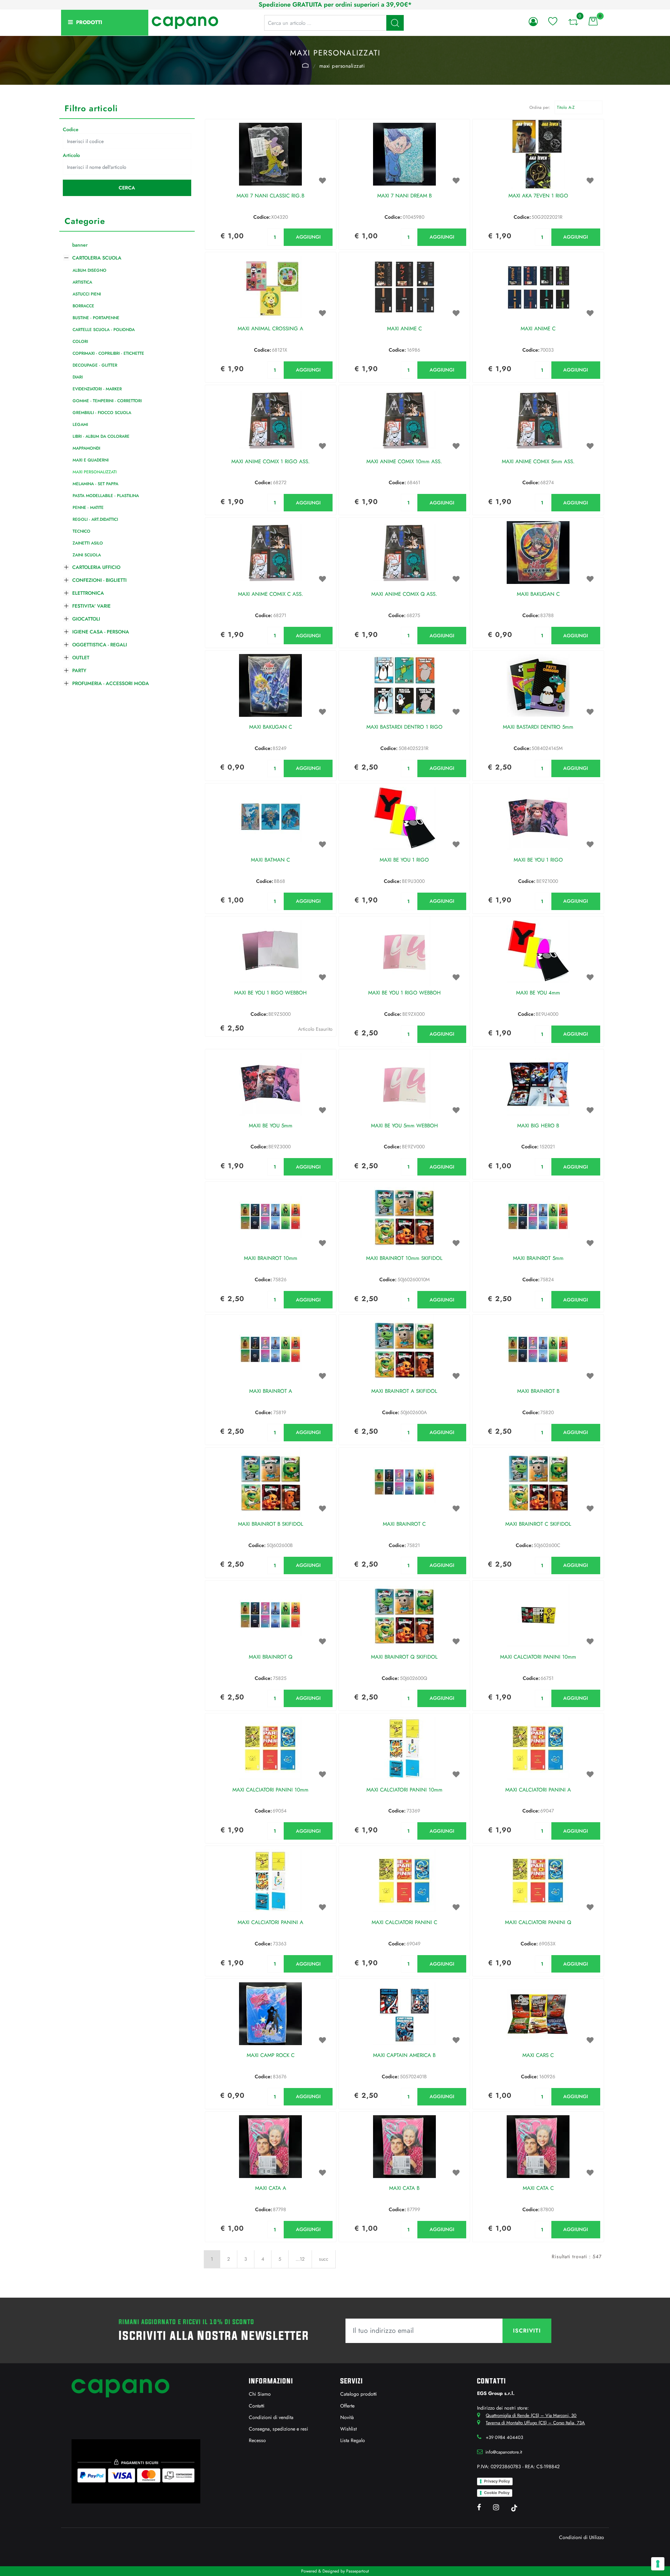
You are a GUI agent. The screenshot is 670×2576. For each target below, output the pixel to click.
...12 (300, 2259)
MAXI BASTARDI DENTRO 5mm (538, 727)
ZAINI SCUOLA (87, 555)
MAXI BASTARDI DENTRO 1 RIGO (404, 727)
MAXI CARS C (538, 2056)
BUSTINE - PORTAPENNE (96, 318)
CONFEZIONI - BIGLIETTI (99, 580)
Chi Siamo (260, 2394)
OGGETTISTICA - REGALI (100, 645)
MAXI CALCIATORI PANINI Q (538, 1923)
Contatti (257, 2406)
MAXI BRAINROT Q (271, 1657)
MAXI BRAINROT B (538, 1391)
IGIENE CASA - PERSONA (101, 632)
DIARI (78, 377)
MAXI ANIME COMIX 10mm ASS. (404, 462)
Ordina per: (540, 107)
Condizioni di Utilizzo (582, 2537)
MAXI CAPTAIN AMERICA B (404, 2056)
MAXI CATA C (538, 2188)
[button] (395, 23)
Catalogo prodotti (359, 2394)
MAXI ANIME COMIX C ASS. (271, 594)
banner (80, 245)
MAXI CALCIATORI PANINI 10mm (538, 1657)
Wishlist (348, 2429)
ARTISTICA (82, 282)
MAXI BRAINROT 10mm (271, 1259)
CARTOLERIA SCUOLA (306, 65)
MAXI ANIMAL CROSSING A (270, 329)
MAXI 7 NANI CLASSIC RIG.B (270, 196)
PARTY (79, 670)
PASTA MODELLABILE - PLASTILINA (106, 496)
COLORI (80, 341)
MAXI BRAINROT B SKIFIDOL (271, 1524)
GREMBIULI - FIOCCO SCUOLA (102, 413)
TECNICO (81, 531)
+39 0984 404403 (504, 2437)
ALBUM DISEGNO (90, 270)
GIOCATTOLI (86, 619)
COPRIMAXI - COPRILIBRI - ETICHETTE (108, 353)
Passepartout (358, 2571)
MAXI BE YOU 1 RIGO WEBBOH (270, 993)
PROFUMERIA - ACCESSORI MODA (111, 683)
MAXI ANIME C (404, 329)
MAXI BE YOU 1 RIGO (404, 860)
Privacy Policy (497, 2481)
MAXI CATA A (271, 2188)
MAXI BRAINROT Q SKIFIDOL (404, 1657)
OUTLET (81, 658)
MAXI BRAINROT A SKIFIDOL (404, 1391)
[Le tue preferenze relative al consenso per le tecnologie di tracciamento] (658, 2564)
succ (324, 2259)
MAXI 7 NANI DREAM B (404, 196)
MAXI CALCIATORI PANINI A (538, 1790)
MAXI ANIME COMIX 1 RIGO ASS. (271, 462)
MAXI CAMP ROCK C (271, 2056)
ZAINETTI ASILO (88, 543)
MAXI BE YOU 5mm (271, 1126)
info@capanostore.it (504, 2452)
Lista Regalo (353, 2440)
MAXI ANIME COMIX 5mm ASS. (538, 462)
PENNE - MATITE (88, 508)
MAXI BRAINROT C (404, 1524)
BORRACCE (83, 306)
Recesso (257, 2440)
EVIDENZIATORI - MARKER (97, 389)
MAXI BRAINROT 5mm (538, 1259)
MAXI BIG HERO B (538, 1126)
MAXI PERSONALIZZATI (342, 66)
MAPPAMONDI (86, 448)
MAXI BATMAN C (270, 860)
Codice (71, 129)
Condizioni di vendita (271, 2417)
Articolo (71, 155)
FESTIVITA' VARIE (91, 606)
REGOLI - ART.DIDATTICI (95, 519)
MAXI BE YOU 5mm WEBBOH (404, 1126)
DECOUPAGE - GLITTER (95, 365)
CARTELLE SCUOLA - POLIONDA (104, 330)
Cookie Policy (497, 2493)
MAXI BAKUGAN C (538, 594)
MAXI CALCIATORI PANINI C (404, 1923)
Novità (347, 2417)
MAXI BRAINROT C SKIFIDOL (538, 1524)
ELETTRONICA (88, 593)
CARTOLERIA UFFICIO (96, 567)
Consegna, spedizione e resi (278, 2429)
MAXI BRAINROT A (271, 1391)
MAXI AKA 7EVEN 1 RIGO (538, 196)
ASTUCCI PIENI (87, 294)
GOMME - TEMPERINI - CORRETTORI (107, 401)
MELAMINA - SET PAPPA (95, 484)
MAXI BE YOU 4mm (538, 993)
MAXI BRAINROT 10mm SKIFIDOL (404, 1259)
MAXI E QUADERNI (91, 460)
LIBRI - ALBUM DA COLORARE (101, 436)
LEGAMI (80, 425)
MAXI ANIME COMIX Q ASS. (404, 594)
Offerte (347, 2406)
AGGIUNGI (308, 237)
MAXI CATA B (404, 2188)
